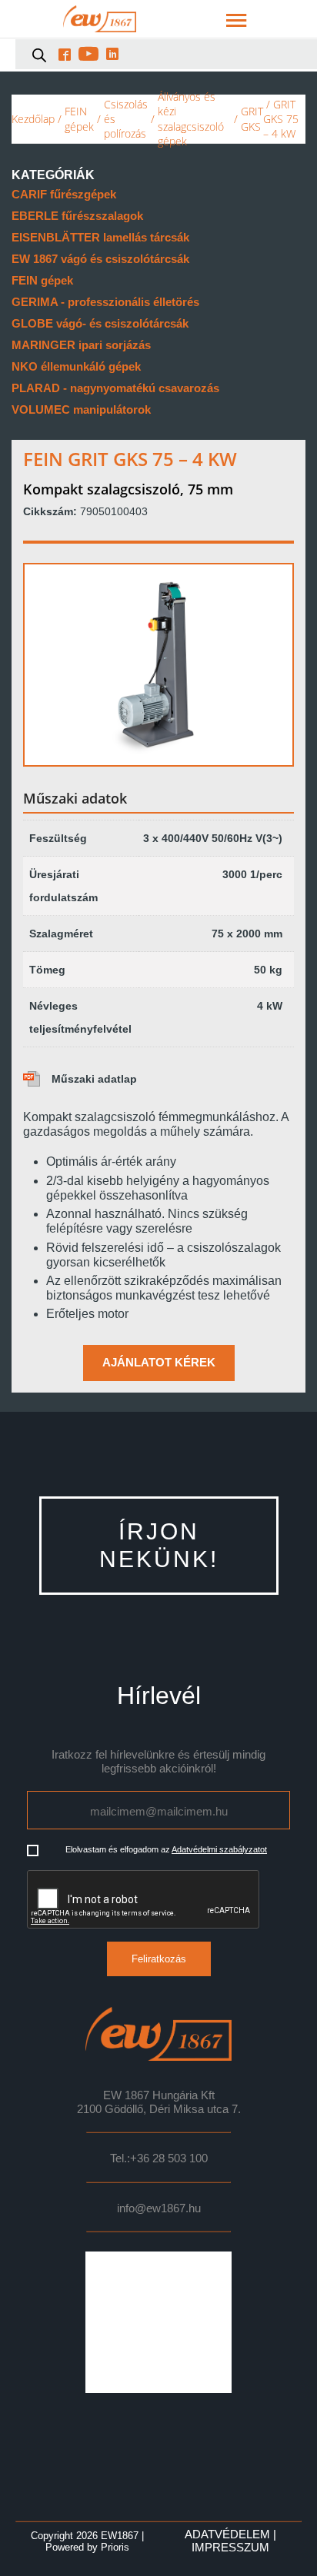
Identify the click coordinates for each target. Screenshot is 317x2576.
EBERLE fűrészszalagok (77, 216)
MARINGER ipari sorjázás (81, 345)
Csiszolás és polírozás (126, 119)
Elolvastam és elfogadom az (166, 1849)
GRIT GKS (252, 118)
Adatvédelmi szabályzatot (219, 1849)
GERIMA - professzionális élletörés (105, 302)
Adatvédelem (227, 2534)
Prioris (115, 2547)
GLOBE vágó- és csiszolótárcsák (100, 323)
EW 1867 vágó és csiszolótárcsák (100, 259)
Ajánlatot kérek (159, 1363)
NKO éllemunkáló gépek (76, 366)
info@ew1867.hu (159, 2208)
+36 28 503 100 (169, 2158)
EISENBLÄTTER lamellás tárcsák (100, 237)
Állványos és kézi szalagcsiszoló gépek (191, 119)
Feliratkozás (159, 1959)
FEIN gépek (79, 118)
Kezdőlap (33, 119)
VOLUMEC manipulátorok (81, 409)
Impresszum (230, 2548)
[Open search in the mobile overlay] (39, 55)
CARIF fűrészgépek (64, 194)
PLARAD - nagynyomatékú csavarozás (115, 388)
